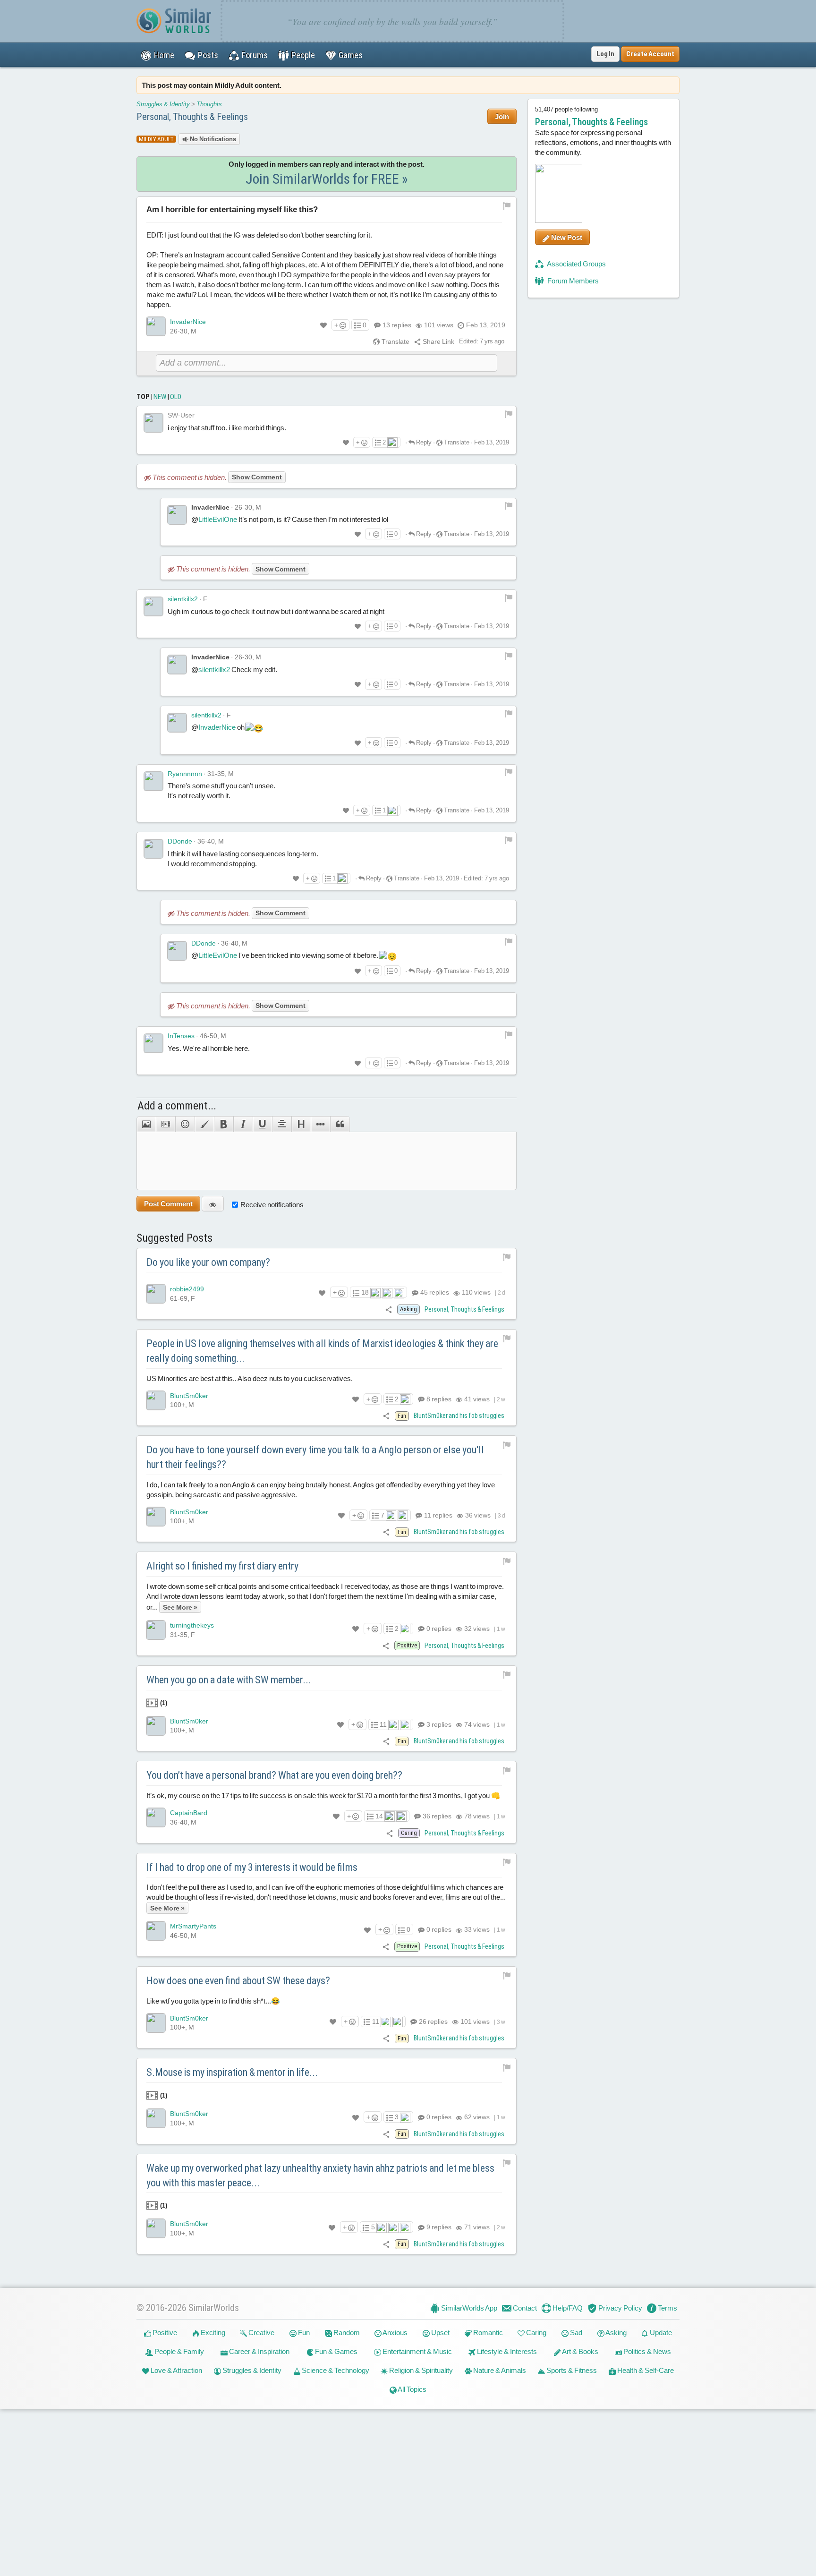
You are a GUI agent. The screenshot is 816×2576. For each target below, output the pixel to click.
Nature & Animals (499, 2370)
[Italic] (243, 1124)
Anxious (395, 2333)
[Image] (146, 1124)
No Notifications (212, 139)
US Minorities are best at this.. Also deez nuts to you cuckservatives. (250, 1378)
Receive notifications (272, 1205)
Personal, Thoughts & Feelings (192, 117)
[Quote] (340, 1124)
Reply (423, 442)
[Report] (509, 414)
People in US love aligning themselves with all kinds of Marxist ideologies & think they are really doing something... (322, 1351)
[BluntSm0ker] (156, 1400)
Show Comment (257, 477)
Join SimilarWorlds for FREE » (327, 179)
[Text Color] (204, 1124)
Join (502, 116)
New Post (566, 237)
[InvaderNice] (156, 326)
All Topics (412, 2389)
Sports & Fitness (571, 2370)
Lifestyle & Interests (506, 2351)
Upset (440, 2333)
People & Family (178, 2351)
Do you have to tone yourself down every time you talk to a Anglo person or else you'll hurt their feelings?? (315, 1457)
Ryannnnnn (185, 774)
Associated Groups (576, 264)
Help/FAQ (567, 2308)
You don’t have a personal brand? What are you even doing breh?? (274, 1775)
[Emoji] (185, 1124)
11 (438, 1515)
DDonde (180, 841)
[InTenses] (153, 1043)
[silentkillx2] (153, 606)
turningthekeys (192, 1625)
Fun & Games (336, 2351)
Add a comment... (177, 1106)
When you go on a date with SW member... (229, 1680)
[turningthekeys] (156, 1630)
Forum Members (572, 281)
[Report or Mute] (507, 205)
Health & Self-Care (645, 2370)
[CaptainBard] (156, 1817)
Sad (575, 2333)
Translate (395, 341)
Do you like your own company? (208, 1262)
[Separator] (320, 1124)
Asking (616, 2333)
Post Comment (168, 1204)
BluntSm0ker (189, 1396)
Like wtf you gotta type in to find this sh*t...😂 (213, 2001)
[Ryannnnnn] (153, 781)
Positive (164, 2333)
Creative (261, 2333)
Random (346, 2333)
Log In (605, 54)
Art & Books (580, 2351)
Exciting (212, 2333)
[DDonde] (153, 849)
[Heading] (301, 1124)
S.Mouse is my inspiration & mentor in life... (232, 2072)
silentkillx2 (183, 599)
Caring (535, 2333)
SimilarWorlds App (468, 2308)
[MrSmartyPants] (156, 1931)
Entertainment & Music (416, 2351)
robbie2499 (187, 1289)
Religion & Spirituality (420, 2370)
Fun (303, 2333)
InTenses (181, 1036)
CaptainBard (189, 1813)
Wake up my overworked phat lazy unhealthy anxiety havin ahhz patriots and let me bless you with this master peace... (320, 2175)
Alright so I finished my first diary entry (222, 1566)
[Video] (166, 1124)
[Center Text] (282, 1124)
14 (379, 1816)
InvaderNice (188, 322)
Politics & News (646, 2351)
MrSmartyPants (193, 1926)
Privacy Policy (620, 2308)
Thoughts (209, 104)
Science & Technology (335, 2370)
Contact (524, 2308)
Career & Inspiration (259, 2351)
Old (176, 397)
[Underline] (262, 1124)
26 (433, 2022)
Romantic (487, 2333)
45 (434, 1292)
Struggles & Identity (163, 104)
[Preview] (213, 1204)
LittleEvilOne (218, 519)
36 (436, 1816)
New (160, 397)
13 (397, 325)
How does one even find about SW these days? (238, 1981)
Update (660, 2333)
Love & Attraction (176, 2370)
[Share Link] (389, 1309)
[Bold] (224, 1124)
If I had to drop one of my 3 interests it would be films (252, 1867)
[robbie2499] (156, 1294)
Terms (667, 2308)
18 (365, 1292)
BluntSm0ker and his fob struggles (459, 1416)
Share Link (438, 341)
